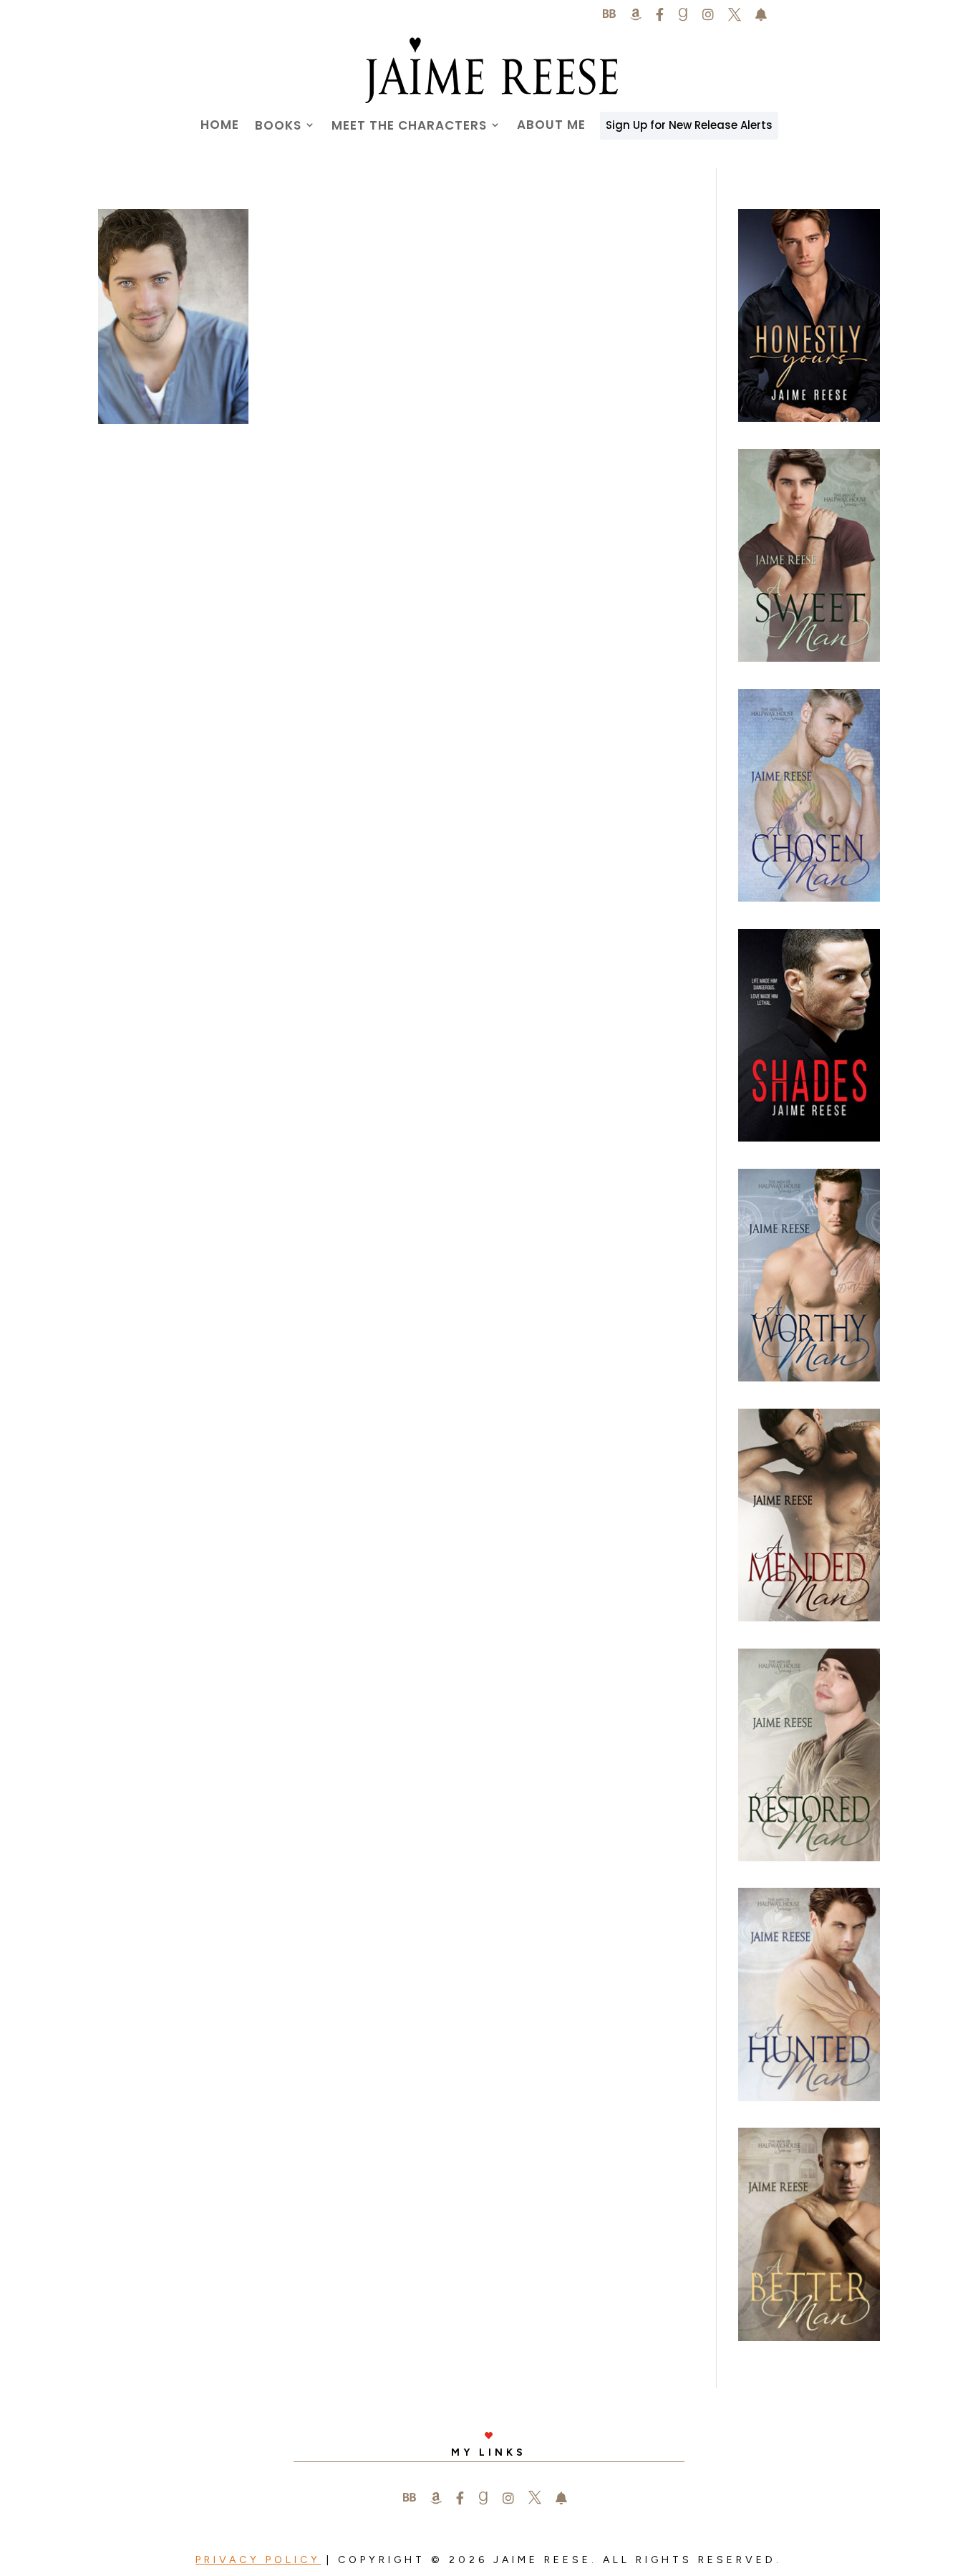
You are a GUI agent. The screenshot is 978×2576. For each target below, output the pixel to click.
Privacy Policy (258, 2560)
